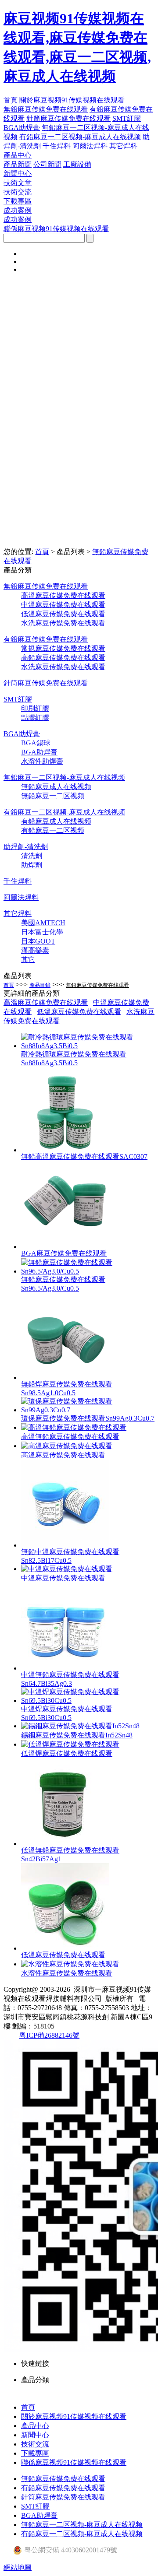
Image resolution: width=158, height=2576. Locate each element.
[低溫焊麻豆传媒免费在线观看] (70, 1744)
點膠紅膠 (35, 718)
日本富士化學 (42, 932)
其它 (28, 960)
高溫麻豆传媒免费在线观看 (63, 595)
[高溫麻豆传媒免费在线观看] (67, 1446)
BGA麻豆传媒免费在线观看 (64, 1253)
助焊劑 (32, 865)
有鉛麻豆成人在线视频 (56, 821)
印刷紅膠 (35, 708)
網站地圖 (18, 2567)
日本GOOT (38, 941)
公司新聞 (47, 164)
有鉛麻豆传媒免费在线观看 (46, 639)
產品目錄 (40, 985)
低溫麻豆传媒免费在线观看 (63, 614)
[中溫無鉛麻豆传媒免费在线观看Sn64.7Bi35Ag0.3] (65, 1668)
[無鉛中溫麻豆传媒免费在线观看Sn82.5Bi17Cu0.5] (65, 1545)
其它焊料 (123, 146)
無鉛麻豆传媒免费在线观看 (46, 109)
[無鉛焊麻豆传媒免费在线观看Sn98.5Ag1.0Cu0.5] (65, 1377)
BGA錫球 (36, 743)
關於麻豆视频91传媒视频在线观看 (72, 100)
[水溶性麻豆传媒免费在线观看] (70, 1964)
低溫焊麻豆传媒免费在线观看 (67, 1753)
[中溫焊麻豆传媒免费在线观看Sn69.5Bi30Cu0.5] (88, 1700)
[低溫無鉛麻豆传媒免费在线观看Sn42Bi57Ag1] (65, 1844)
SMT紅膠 (127, 118)
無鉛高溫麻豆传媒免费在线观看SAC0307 (84, 1156)
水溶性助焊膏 (42, 761)
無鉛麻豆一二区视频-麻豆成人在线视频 (64, 777)
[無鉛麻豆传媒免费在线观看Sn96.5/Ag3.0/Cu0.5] (88, 1271)
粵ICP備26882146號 (49, 2035)
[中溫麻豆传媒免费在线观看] (67, 1569)
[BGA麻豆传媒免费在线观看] (65, 1247)
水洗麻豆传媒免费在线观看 (63, 623)
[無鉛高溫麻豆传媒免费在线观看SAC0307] (65, 1150)
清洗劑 (32, 856)
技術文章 (18, 183)
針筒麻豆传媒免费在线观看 (68, 118)
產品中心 (18, 155)
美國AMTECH (43, 923)
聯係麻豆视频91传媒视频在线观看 (56, 229)
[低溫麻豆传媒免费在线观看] (65, 1948)
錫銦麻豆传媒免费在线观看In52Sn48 (77, 1735)
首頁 (11, 100)
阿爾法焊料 (90, 146)
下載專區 (18, 201)
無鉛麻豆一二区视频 (53, 796)
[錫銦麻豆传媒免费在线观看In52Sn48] (80, 1726)
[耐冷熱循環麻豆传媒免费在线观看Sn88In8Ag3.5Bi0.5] (88, 1046)
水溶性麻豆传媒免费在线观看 (67, 1973)
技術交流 (18, 192)
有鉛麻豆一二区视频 (53, 830)
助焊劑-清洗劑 (26, 847)
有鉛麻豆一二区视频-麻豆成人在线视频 (80, 137)
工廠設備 (77, 164)
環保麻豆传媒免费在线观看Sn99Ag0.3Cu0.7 (88, 1418)
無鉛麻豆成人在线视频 (56, 787)
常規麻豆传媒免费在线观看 (63, 648)
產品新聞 (18, 164)
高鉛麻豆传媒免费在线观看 (63, 658)
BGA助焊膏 (22, 128)
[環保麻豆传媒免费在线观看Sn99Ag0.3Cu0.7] (88, 1410)
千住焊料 (57, 146)
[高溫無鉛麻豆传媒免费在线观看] (74, 1427)
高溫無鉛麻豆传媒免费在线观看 (70, 1437)
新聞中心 (18, 174)
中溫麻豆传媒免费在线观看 (63, 605)
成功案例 (18, 210)
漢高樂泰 (35, 950)
